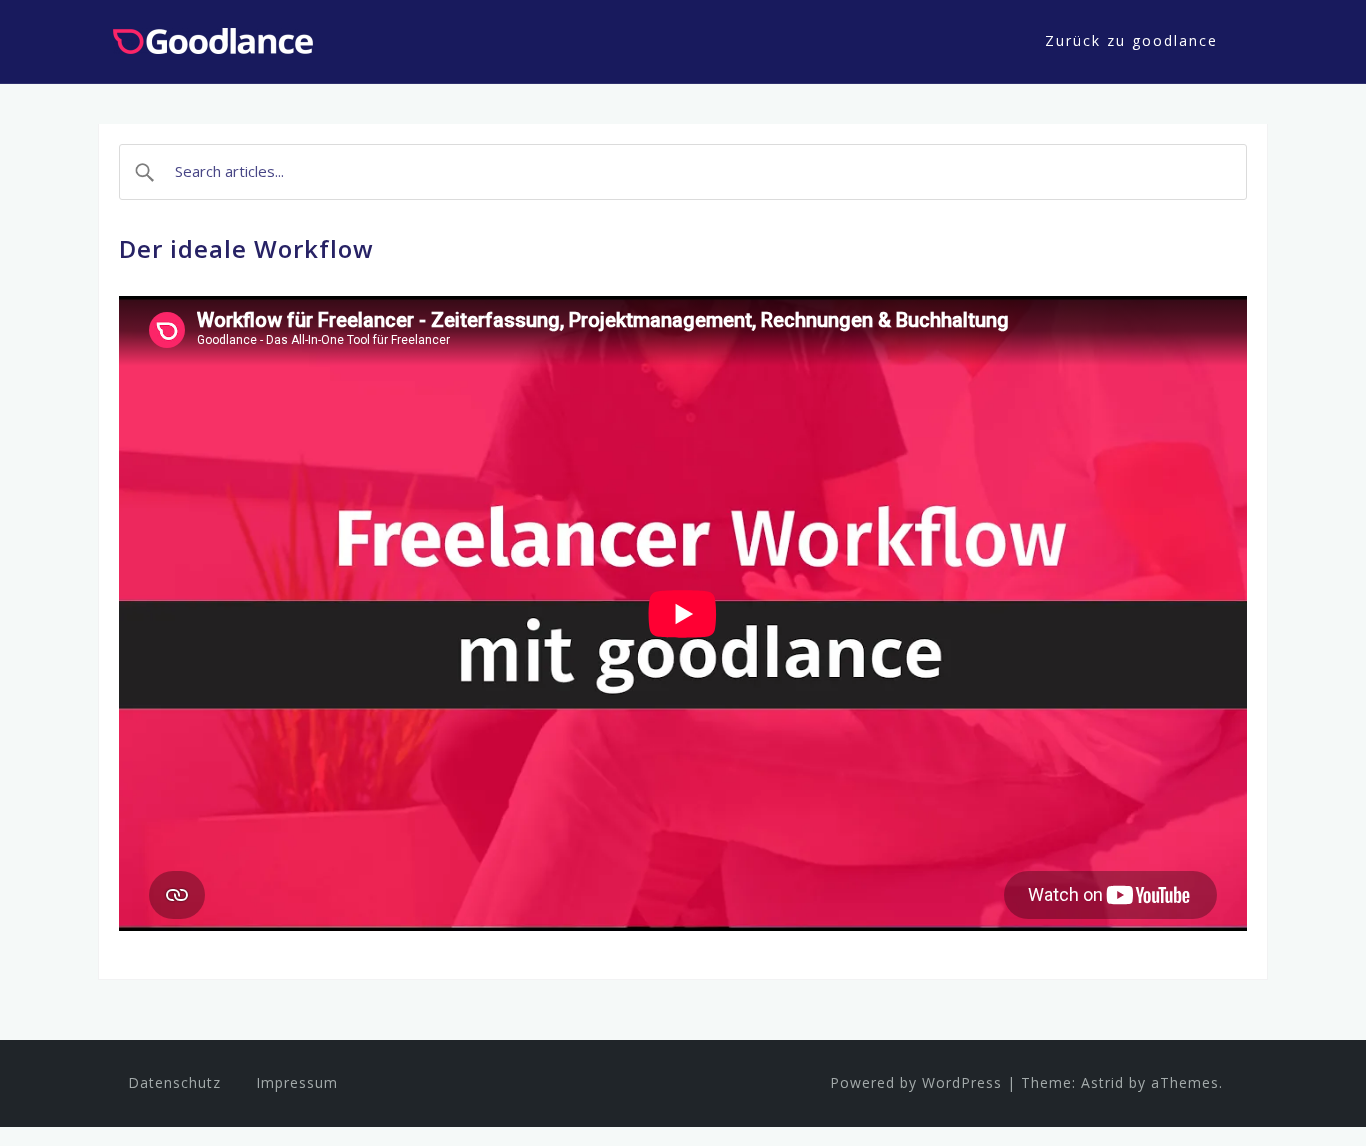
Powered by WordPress (916, 1082)
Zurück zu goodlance (1131, 40)
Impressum (297, 1082)
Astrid (1102, 1082)
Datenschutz (174, 1082)
